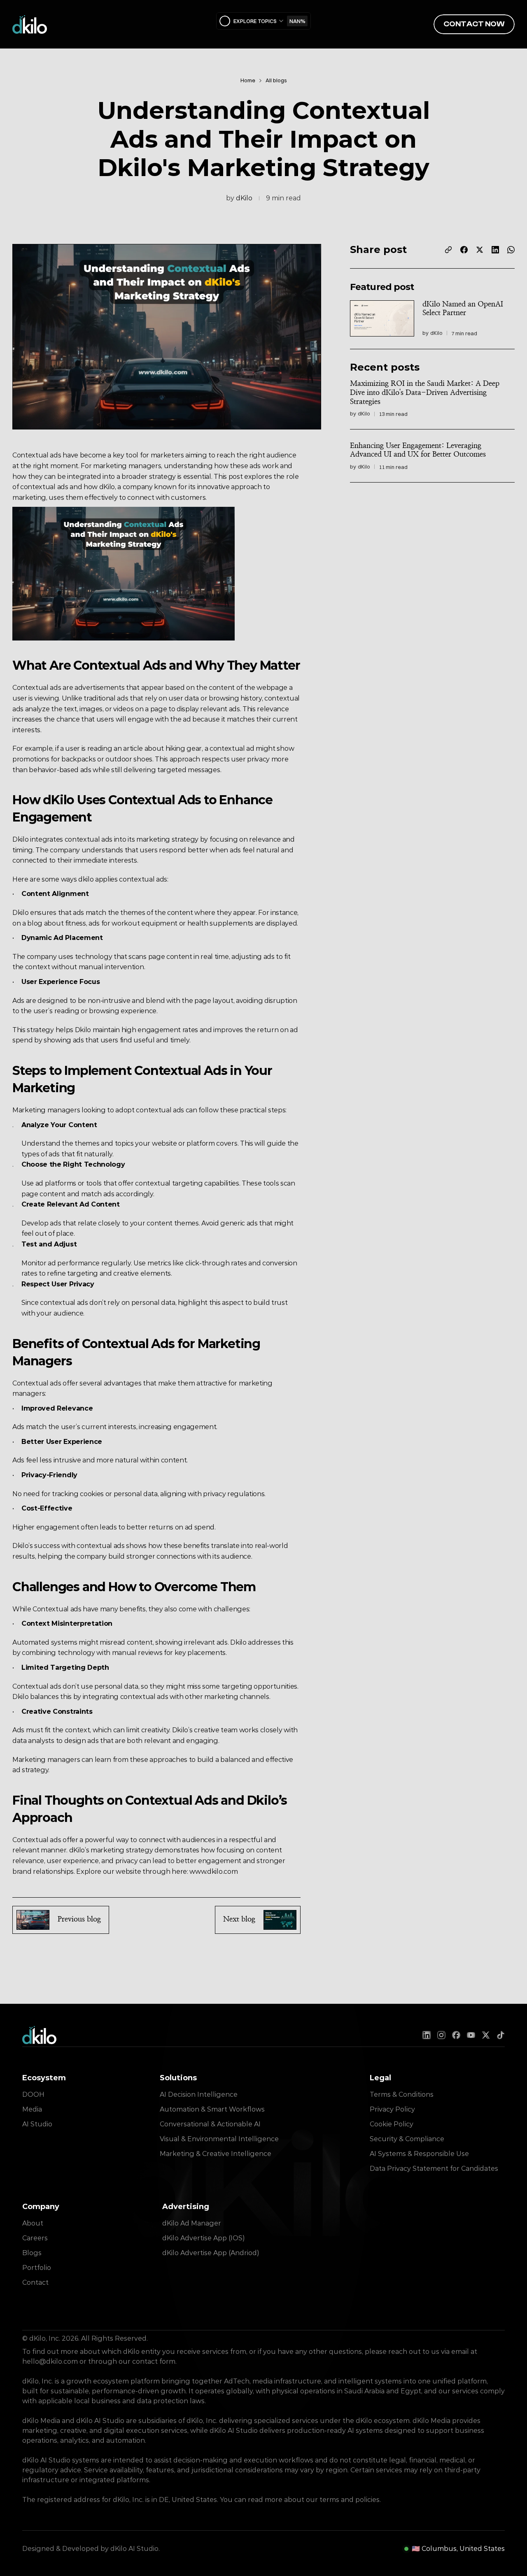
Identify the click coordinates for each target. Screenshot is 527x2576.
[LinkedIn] (427, 2035)
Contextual (30, 456)
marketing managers (127, 466)
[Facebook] (456, 2035)
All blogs (276, 80)
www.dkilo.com (213, 1872)
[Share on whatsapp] (511, 250)
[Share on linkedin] (495, 250)
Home (248, 80)
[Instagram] (441, 2035)
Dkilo (263, 1800)
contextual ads (45, 487)
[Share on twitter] (480, 250)
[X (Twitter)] (486, 2035)
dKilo (244, 198)
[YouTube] (471, 2035)
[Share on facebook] (464, 250)
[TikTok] (501, 2035)
